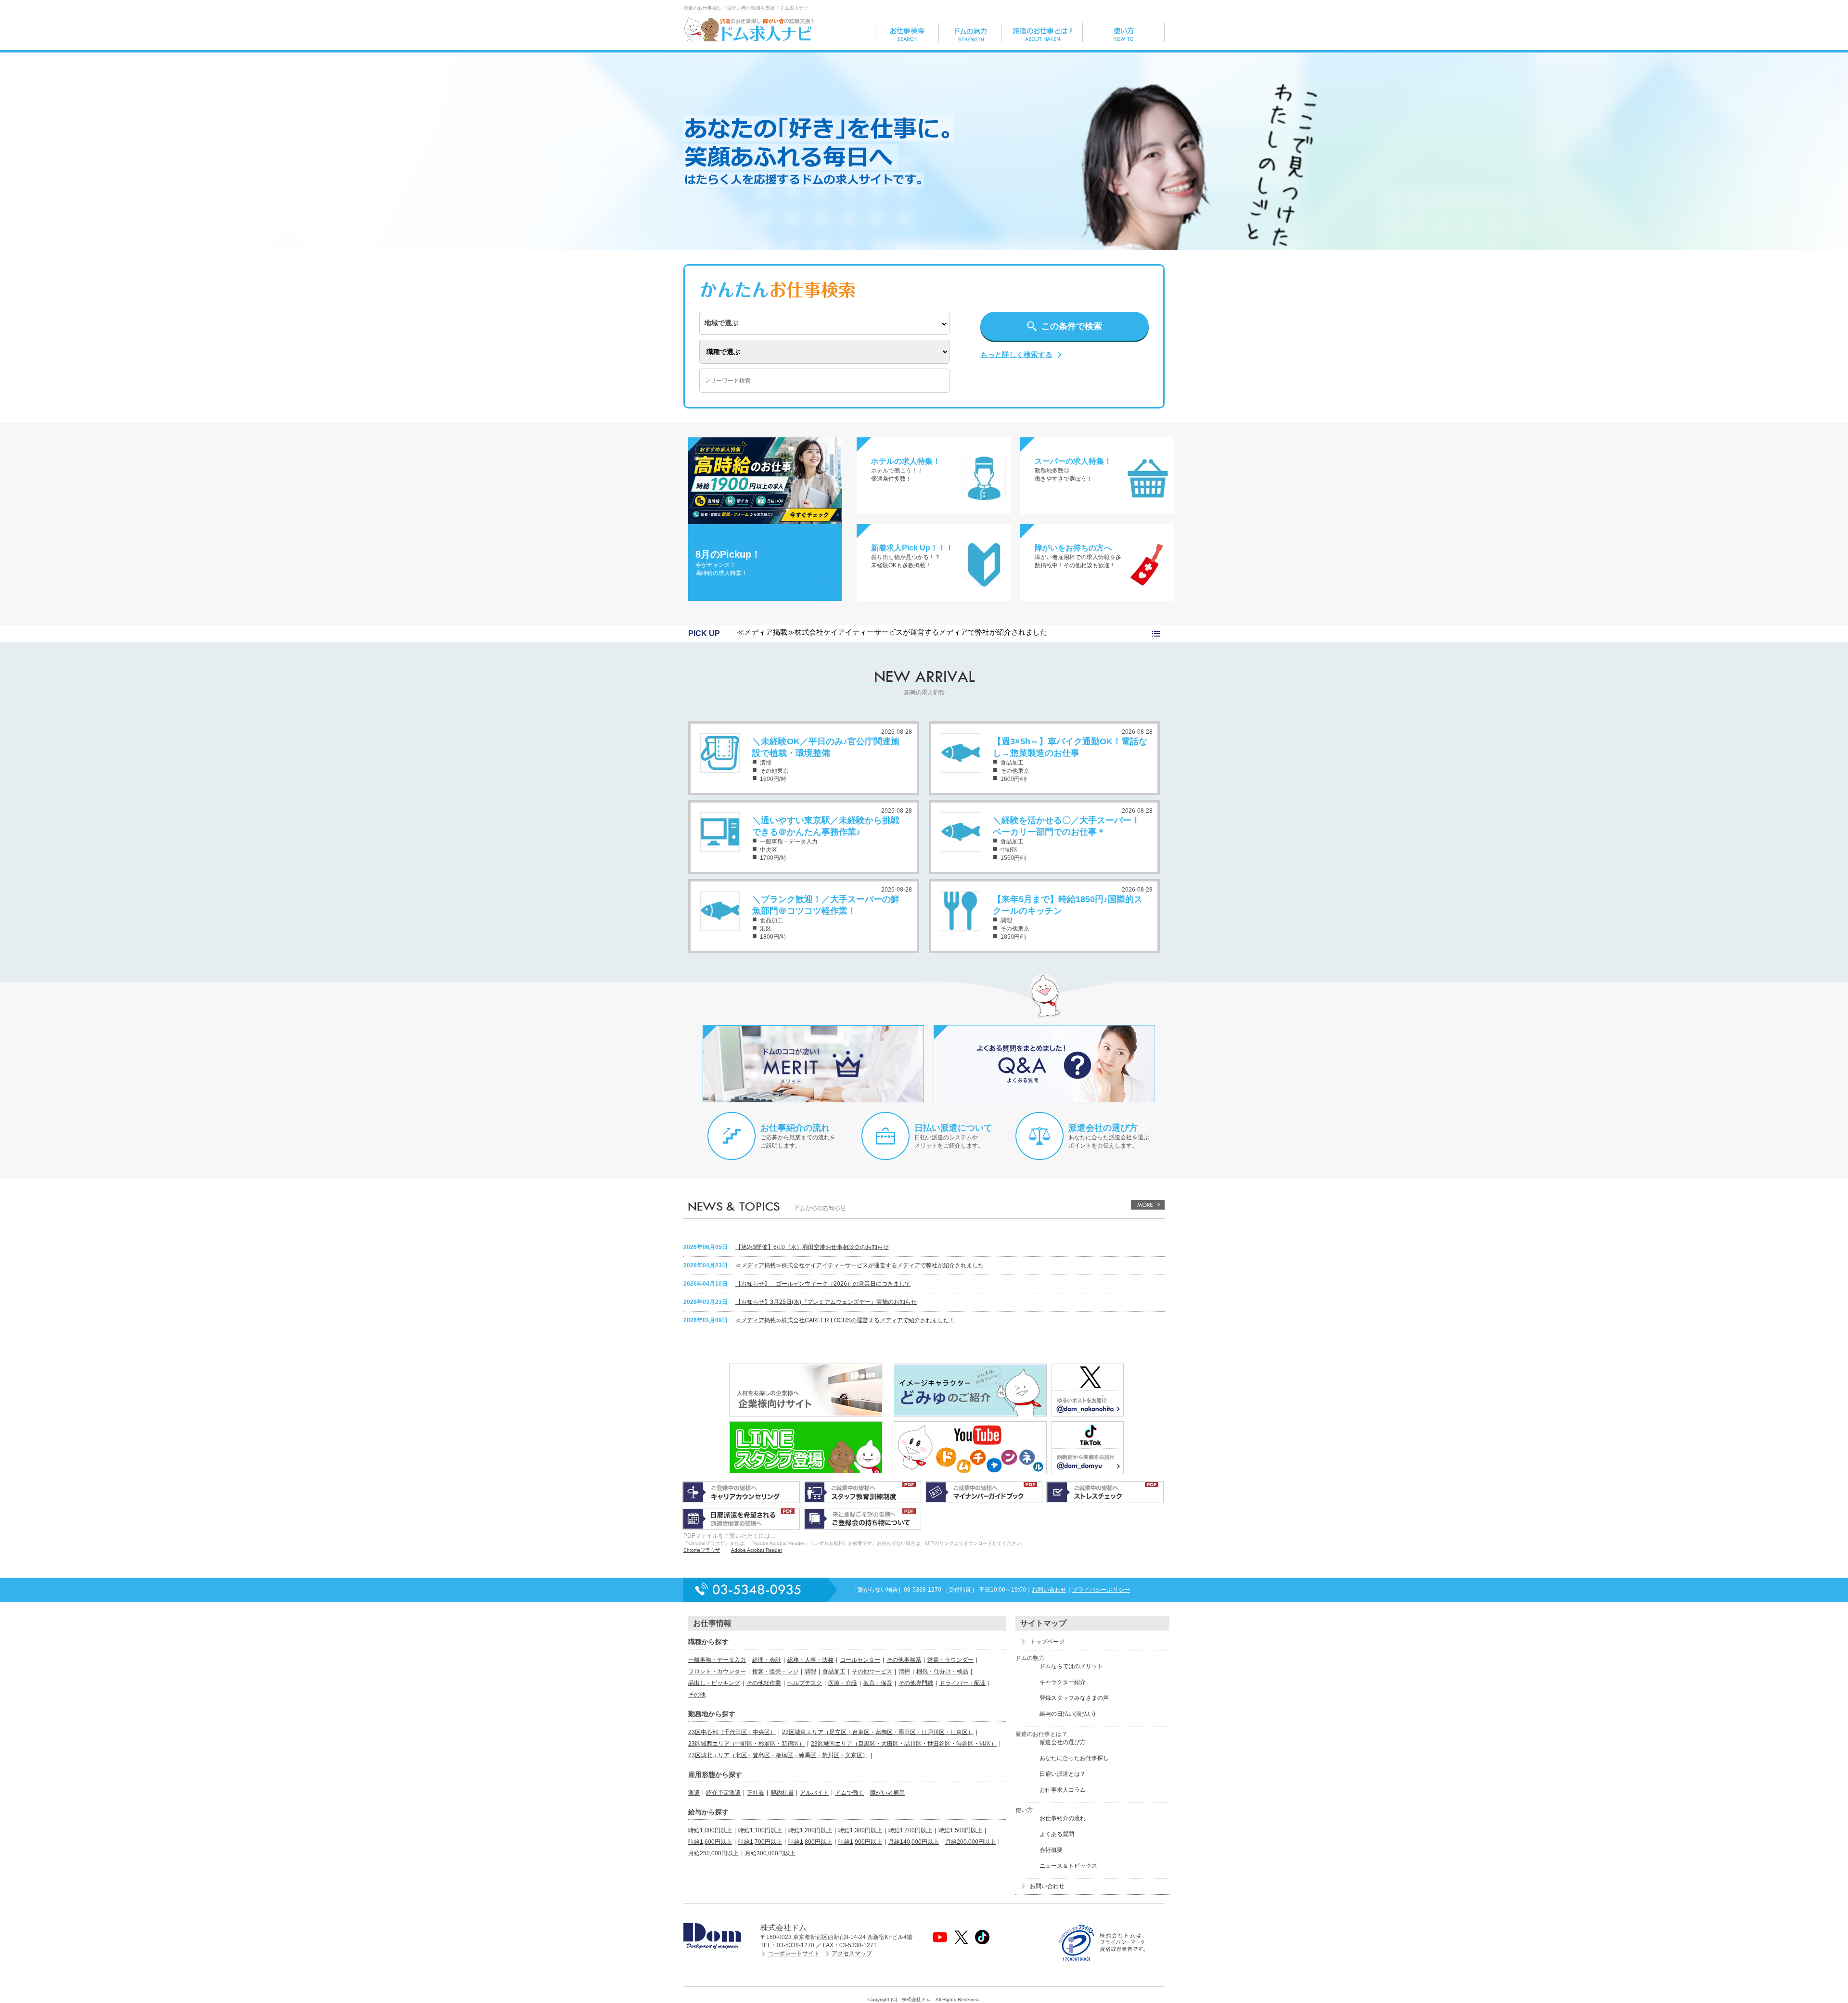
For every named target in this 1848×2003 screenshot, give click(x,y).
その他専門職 (916, 1683)
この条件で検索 (1072, 326)
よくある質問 (1057, 1834)
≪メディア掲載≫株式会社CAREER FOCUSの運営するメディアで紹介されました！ (845, 1320)
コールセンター (860, 1660)
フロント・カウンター (717, 1671)
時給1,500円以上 (960, 1830)
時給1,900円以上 (860, 1842)
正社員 (756, 1793)
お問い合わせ (1049, 1590)
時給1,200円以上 (810, 1830)
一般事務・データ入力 (717, 1660)
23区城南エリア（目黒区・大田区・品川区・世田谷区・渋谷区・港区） (904, 1744)
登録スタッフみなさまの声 (1074, 1698)
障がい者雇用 (887, 1793)
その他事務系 (904, 1660)
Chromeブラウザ (702, 1550)
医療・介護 (843, 1683)
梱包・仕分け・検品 (942, 1671)
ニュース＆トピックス (1068, 1866)
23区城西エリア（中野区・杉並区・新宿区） (746, 1744)
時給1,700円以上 (760, 1842)
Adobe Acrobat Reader (757, 1550)
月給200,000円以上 (970, 1842)
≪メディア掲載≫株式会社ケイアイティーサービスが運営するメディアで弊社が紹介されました (892, 632)
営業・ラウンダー (950, 1660)
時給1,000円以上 (710, 1830)
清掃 (904, 1671)
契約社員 (782, 1793)
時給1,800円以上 (810, 1842)
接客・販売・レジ (775, 1671)
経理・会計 (767, 1660)
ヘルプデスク (805, 1683)
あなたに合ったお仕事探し (1074, 1758)
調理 (810, 1671)
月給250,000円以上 (713, 1853)
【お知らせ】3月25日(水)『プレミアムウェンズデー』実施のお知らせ (826, 1302)
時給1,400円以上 (910, 1830)
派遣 (694, 1793)
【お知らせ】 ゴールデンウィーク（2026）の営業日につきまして (823, 1284)
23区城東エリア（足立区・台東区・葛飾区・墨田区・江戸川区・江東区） (878, 1732)
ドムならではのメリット (1071, 1666)
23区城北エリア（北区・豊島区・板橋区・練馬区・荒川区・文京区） (778, 1755)
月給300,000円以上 (770, 1853)
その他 (697, 1695)
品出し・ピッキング (714, 1683)
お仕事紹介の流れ (795, 1128)
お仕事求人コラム (1063, 1790)
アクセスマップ (852, 1953)
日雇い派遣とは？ (1063, 1774)
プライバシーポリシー (1101, 1590)
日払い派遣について (953, 1128)
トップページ (1047, 1642)
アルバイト (814, 1793)
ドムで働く (849, 1793)
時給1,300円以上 (860, 1830)
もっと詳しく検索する (1016, 354)
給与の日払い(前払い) (1067, 1714)
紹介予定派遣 (723, 1793)
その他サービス (872, 1671)
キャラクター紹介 (1063, 1682)
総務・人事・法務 (810, 1660)
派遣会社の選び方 (1103, 1128)
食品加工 (834, 1671)
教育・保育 (878, 1683)
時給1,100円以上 (760, 1830)
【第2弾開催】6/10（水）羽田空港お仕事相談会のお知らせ (812, 1247)
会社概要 (1051, 1850)
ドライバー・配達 (962, 1683)
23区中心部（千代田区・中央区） (732, 1732)
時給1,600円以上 (710, 1842)
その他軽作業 (764, 1683)
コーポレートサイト (794, 1953)
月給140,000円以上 (914, 1842)
